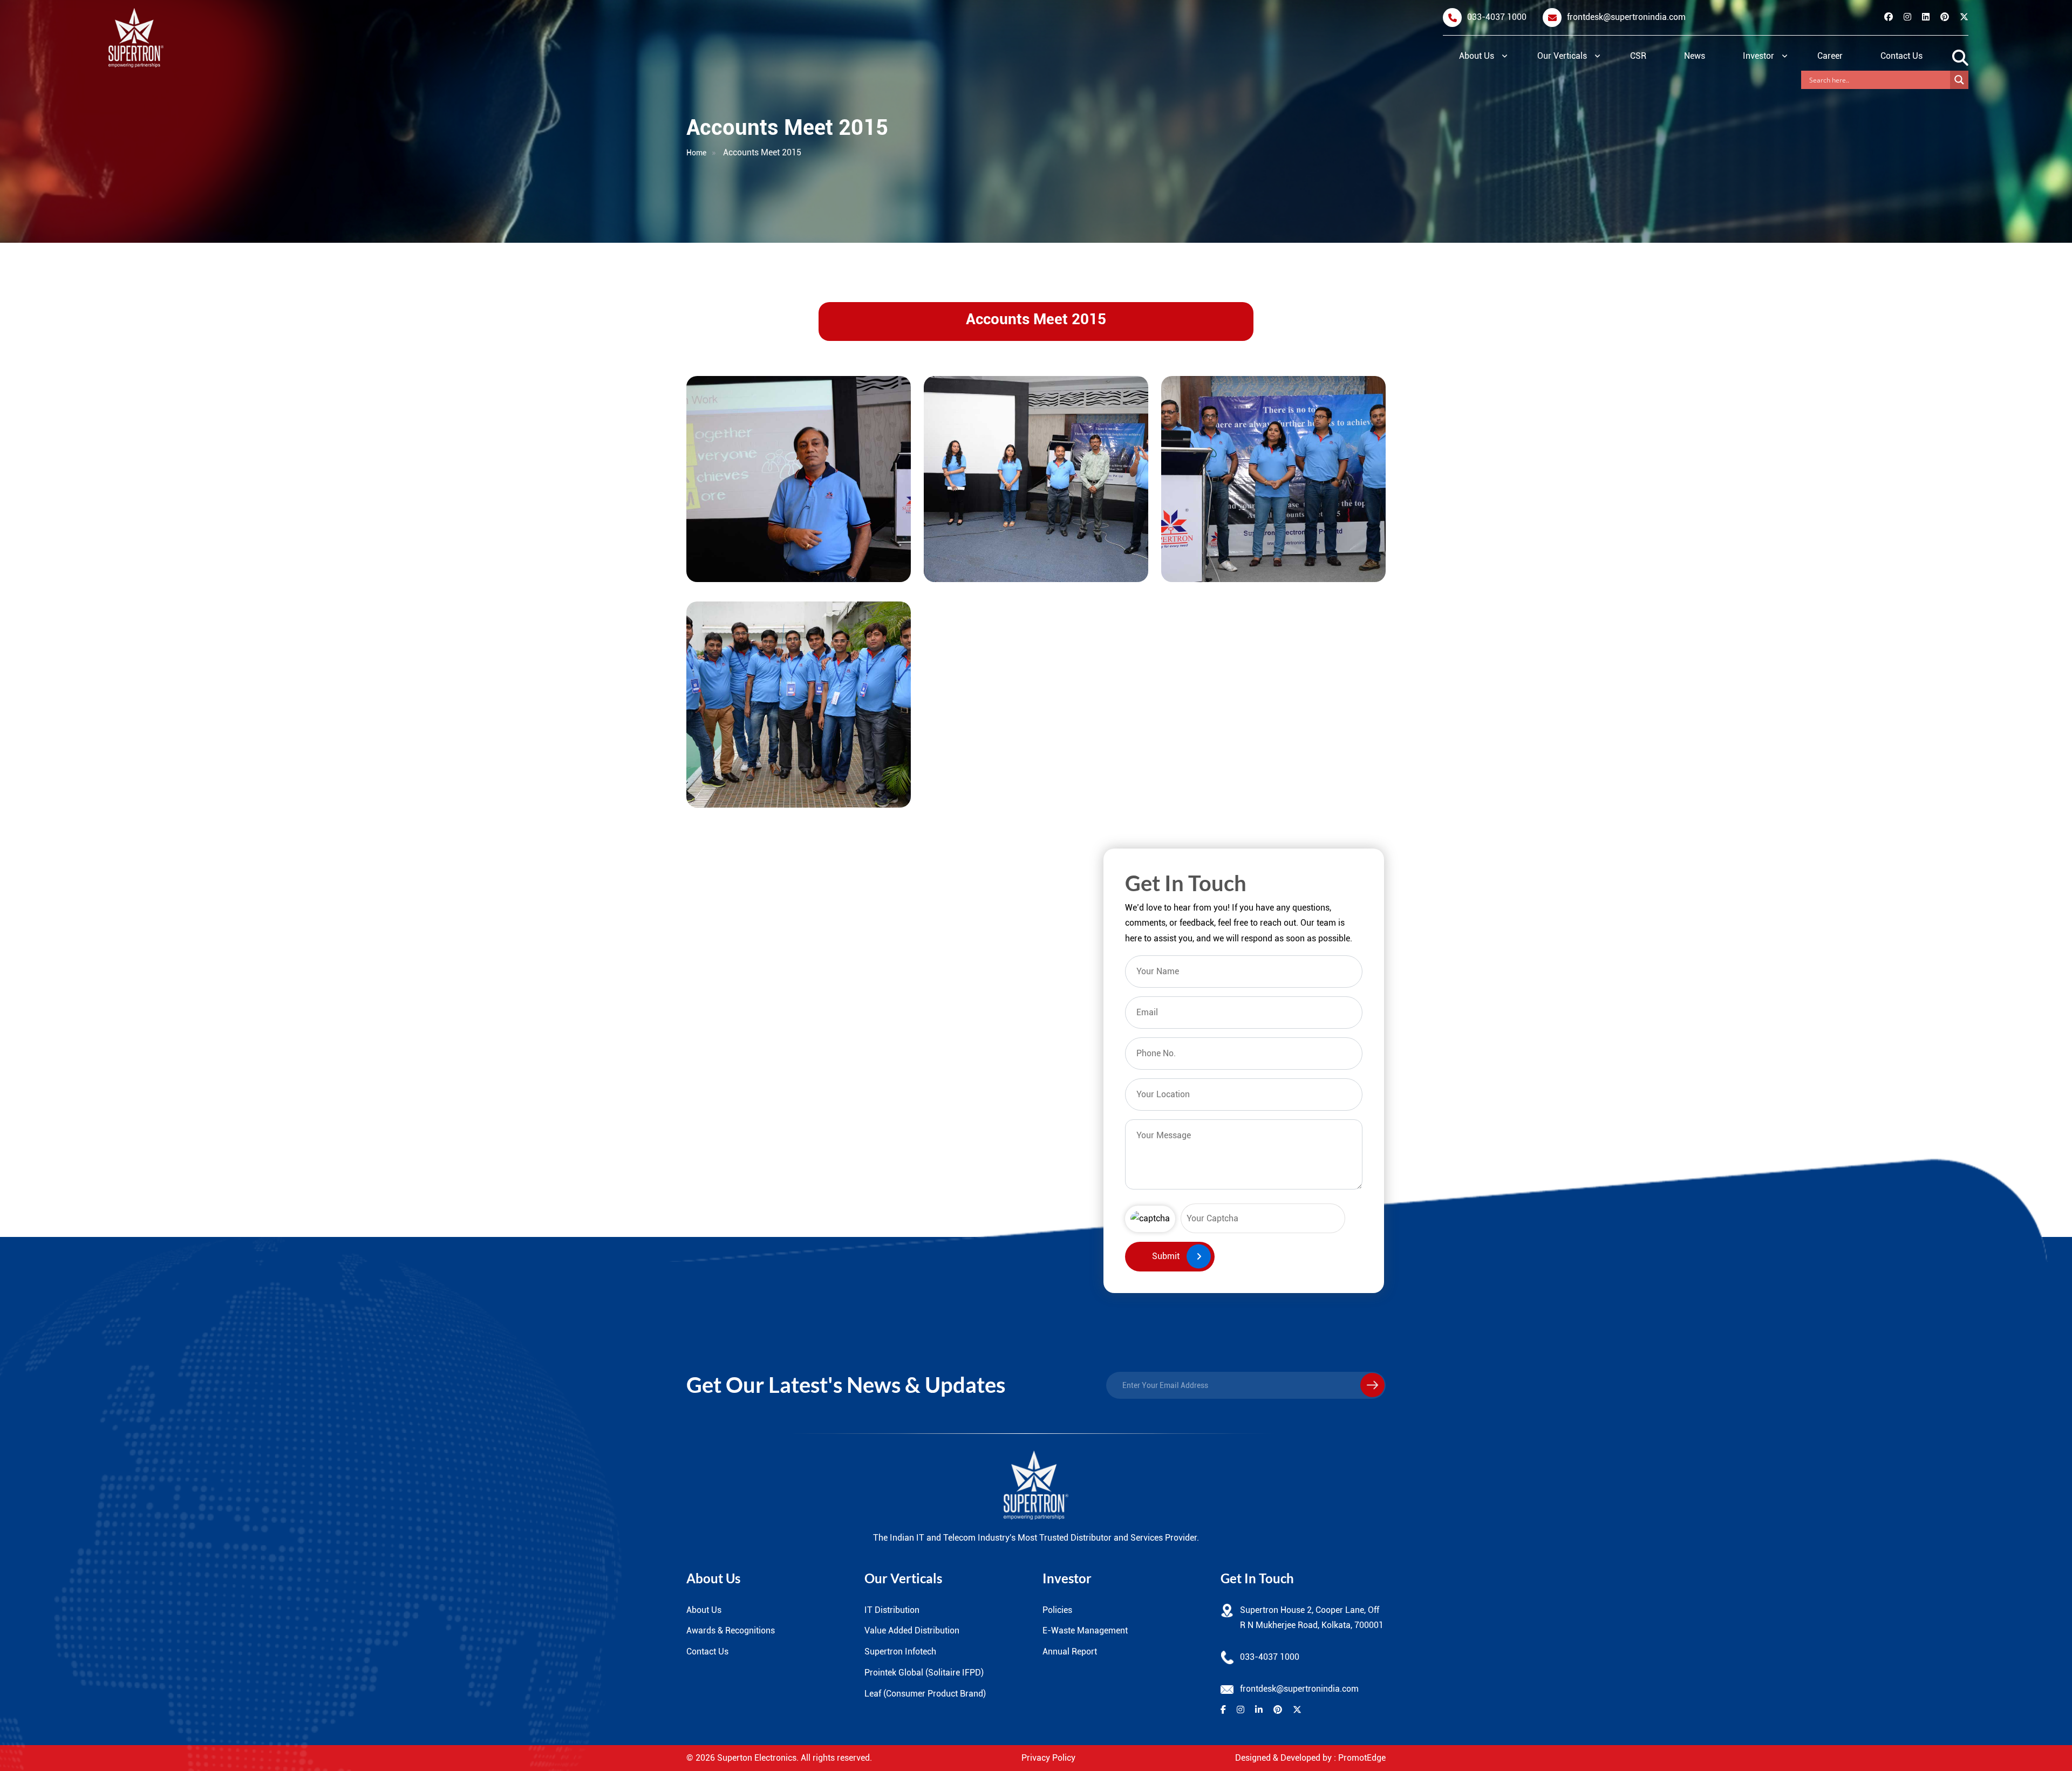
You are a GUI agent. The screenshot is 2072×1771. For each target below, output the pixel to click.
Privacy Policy (1048, 1758)
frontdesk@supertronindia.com (1626, 17)
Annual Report (1070, 1652)
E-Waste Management (1085, 1630)
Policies (1057, 1610)
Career (1830, 56)
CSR (1638, 56)
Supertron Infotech (900, 1652)
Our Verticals (1562, 56)
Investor (1759, 56)
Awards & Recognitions (731, 1630)
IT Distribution (892, 1610)
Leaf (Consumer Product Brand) (925, 1694)
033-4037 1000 (1497, 17)
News (1695, 56)
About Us (1477, 56)
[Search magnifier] (1959, 80)
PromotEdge (1362, 1758)
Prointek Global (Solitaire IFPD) (924, 1673)
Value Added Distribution (912, 1630)
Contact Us (1901, 56)
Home (696, 153)
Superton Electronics (757, 1758)
